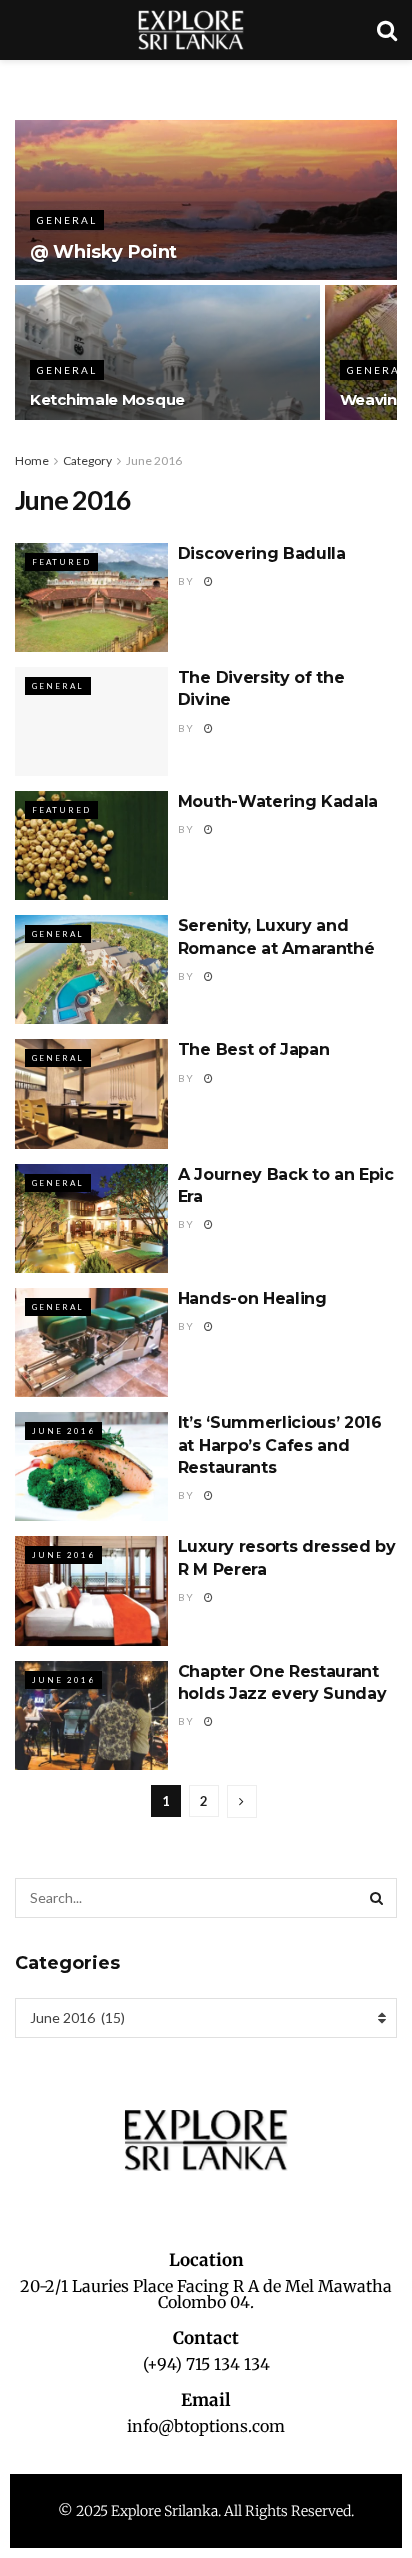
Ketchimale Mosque (107, 399)
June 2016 (154, 460)
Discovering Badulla (262, 553)
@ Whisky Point (103, 252)
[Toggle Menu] (26, 80)
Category (87, 460)
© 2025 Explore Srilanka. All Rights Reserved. (206, 2511)
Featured (61, 562)
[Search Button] (377, 1898)
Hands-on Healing (252, 1298)
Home (32, 460)
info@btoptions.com (206, 2426)
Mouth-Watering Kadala (278, 801)
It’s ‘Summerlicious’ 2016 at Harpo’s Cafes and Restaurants (280, 1445)
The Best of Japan (254, 1049)
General (67, 220)
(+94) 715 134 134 (206, 2364)
